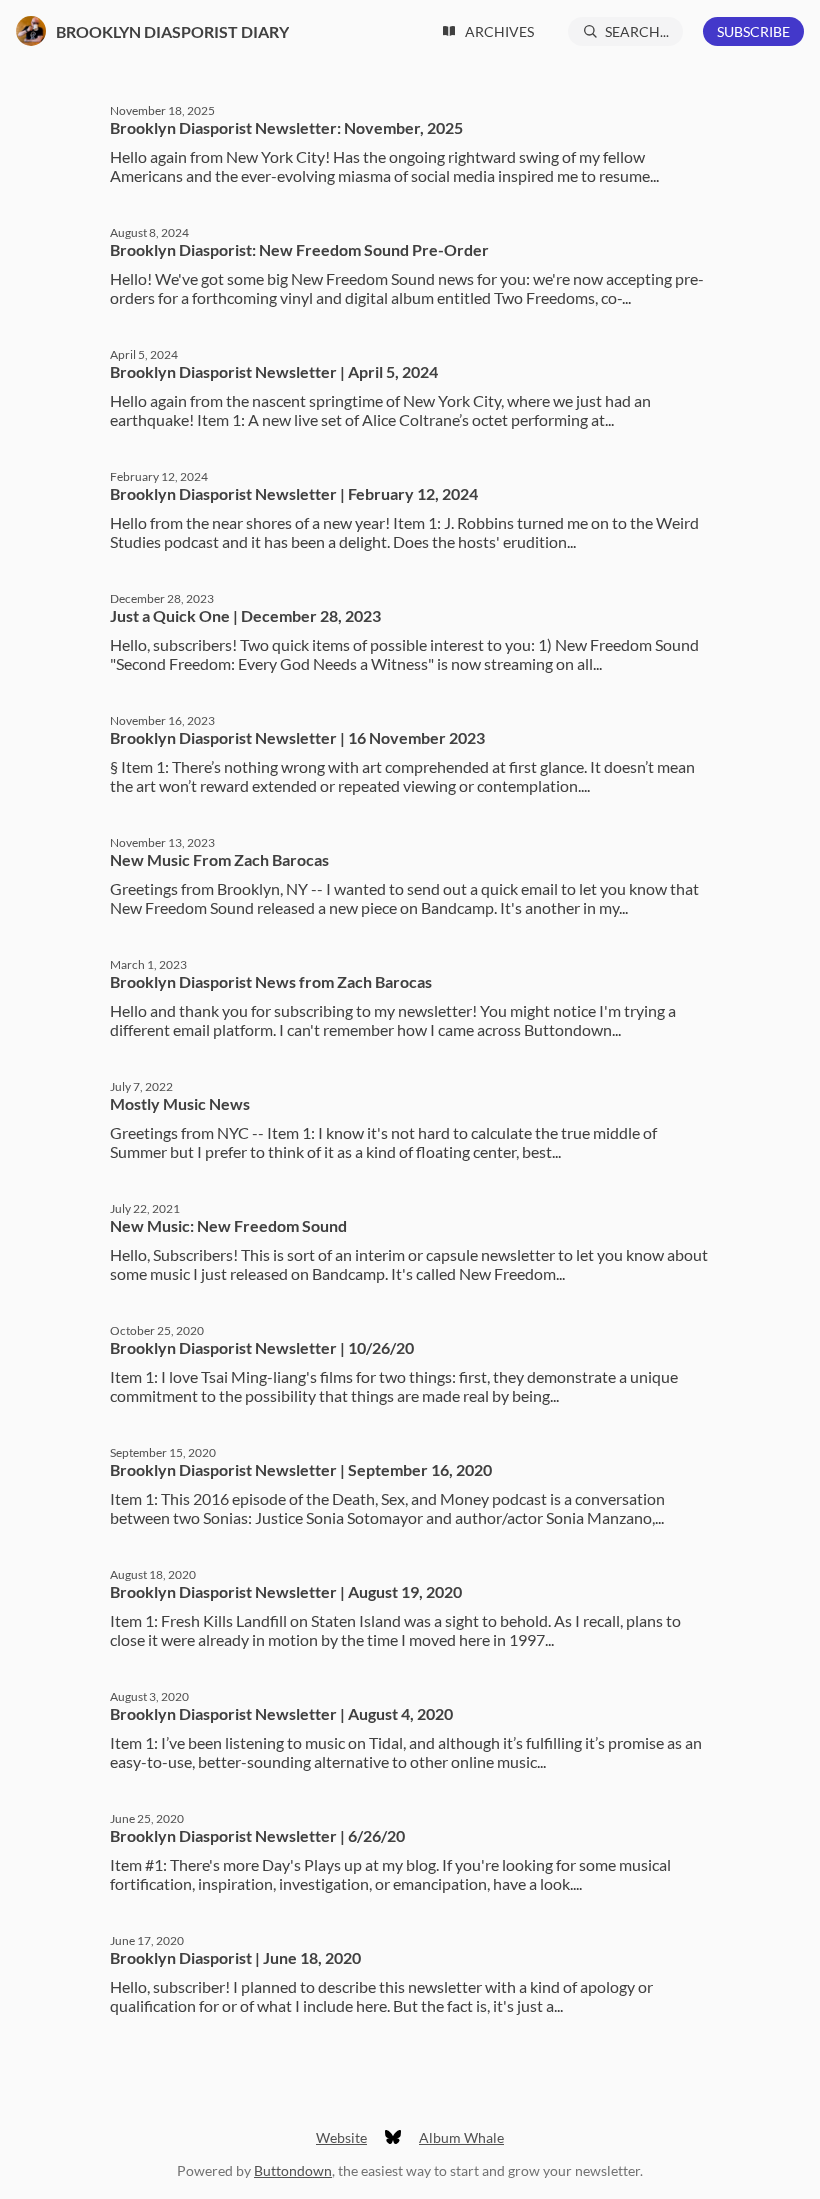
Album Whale (461, 2137)
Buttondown (293, 2170)
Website (341, 2137)
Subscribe (753, 31)
